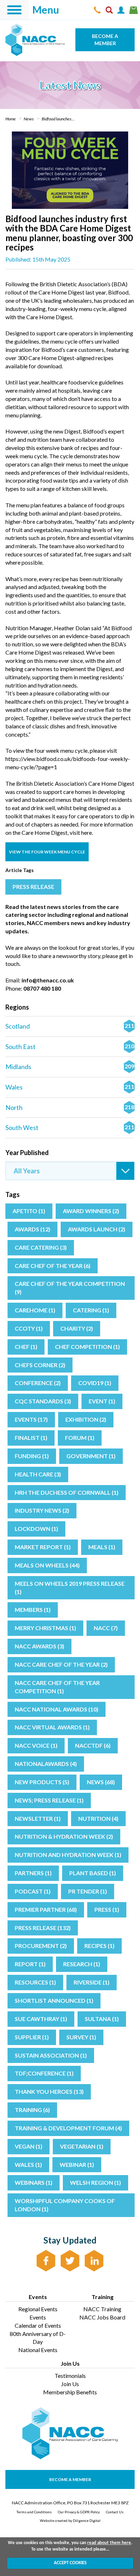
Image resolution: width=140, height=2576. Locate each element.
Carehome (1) (35, 1310)
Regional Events (38, 2309)
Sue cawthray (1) (41, 2019)
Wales (70, 1087)
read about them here (109, 2543)
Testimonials (70, 2376)
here (87, 832)
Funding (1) (32, 1456)
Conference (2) (38, 1383)
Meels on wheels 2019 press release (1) (70, 1588)
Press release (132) (43, 1928)
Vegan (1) (29, 2146)
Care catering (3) (41, 1247)
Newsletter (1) (38, 1818)
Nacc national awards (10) (57, 1709)
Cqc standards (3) (43, 1401)
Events (38, 2317)
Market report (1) (43, 1547)
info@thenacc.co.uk (48, 980)
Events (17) (31, 1419)
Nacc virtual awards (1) (52, 1727)
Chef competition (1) (87, 1347)
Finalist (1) (31, 1438)
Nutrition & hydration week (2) (64, 1836)
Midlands (70, 1067)
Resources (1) (35, 1982)
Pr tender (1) (88, 1891)
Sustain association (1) (51, 2055)
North (70, 1107)
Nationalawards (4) (46, 1764)
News (29, 119)
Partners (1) (33, 1873)
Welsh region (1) (95, 2182)
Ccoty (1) (29, 1328)
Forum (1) (80, 1438)
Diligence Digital (87, 2520)
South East (70, 1047)
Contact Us (115, 2512)
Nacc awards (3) (39, 1646)
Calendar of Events (38, 2325)
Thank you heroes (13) (49, 2091)
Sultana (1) (102, 2019)
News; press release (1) (49, 1800)
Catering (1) (91, 1310)
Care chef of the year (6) (53, 1266)
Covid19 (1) (95, 1383)
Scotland (70, 1026)
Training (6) (32, 2110)
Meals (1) (102, 1547)
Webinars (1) (34, 2182)
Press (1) (107, 1909)
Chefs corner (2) (40, 1365)
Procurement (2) (41, 1946)
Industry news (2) (42, 1510)
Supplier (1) (32, 2037)
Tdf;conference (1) (44, 2073)
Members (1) (33, 1610)
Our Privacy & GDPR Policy (79, 2512)
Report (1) (30, 1964)
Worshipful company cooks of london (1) (65, 2205)
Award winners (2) (91, 1211)
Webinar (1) (77, 2165)
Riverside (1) (92, 1982)
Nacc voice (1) (36, 1745)
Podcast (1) (33, 1891)
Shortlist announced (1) (54, 2000)
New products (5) (42, 1782)
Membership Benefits (70, 2392)
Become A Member (70, 2479)
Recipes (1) (99, 1946)
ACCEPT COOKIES (70, 2563)
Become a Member (105, 40)
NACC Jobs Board (102, 2317)
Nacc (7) (106, 1628)
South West (70, 1127)
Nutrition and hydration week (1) (68, 1855)
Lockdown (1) (36, 1529)
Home (11, 119)
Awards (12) (32, 1229)
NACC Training (102, 2309)
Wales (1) (28, 2165)
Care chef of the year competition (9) (70, 1288)
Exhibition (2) (86, 1419)
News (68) (101, 1782)
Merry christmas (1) (45, 1628)
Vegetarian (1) (82, 2146)
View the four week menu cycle (47, 852)
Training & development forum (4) (68, 2128)
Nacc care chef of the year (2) (61, 1664)
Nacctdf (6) (93, 1745)
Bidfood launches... (58, 119)
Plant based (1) (93, 1873)
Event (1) (102, 1401)
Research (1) (82, 1964)
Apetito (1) (29, 1211)
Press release (33, 887)
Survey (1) (81, 2037)
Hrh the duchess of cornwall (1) (67, 1492)
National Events (38, 2350)
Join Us (70, 2384)
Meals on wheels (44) (47, 1565)
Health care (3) (38, 1474)
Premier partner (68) (46, 1909)
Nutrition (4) (98, 1818)
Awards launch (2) (97, 1229)
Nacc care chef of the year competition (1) (57, 1687)
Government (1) (91, 1456)
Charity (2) (77, 1328)
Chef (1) (26, 1347)
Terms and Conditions (34, 2512)
